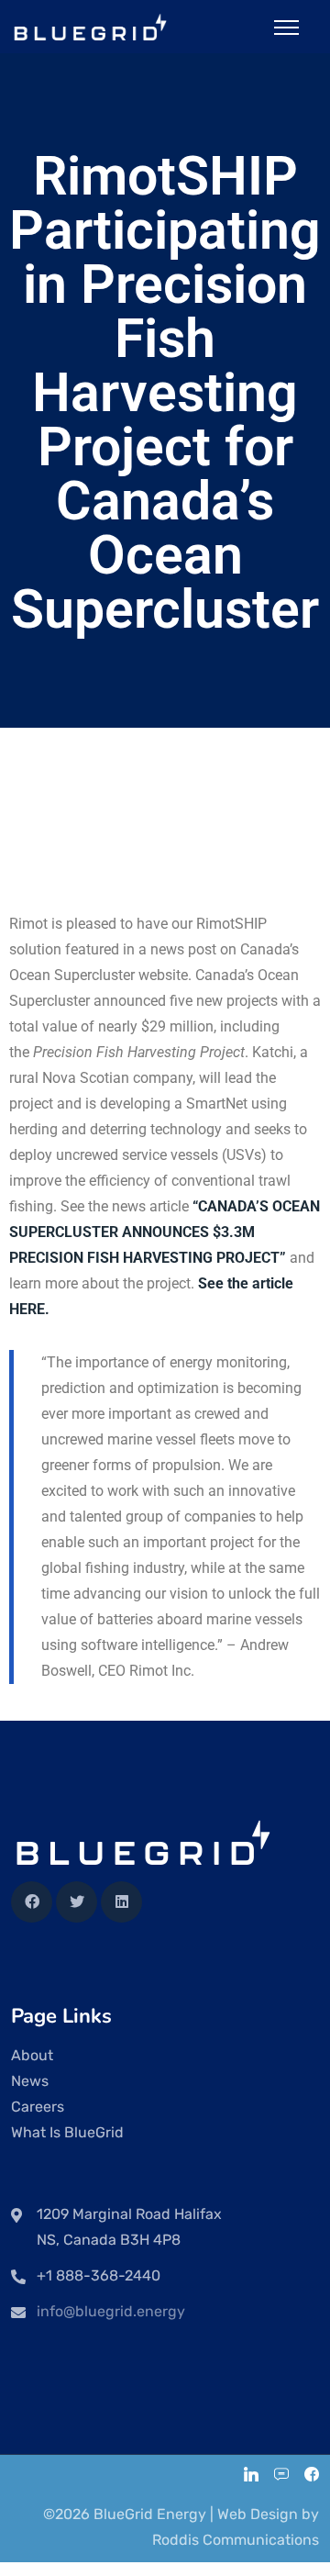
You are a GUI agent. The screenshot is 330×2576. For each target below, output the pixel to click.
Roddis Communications (236, 2540)
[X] (77, 1902)
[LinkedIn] (251, 2476)
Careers (38, 2107)
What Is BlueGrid (67, 2132)
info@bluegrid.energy (111, 2311)
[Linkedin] (121, 1902)
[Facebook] (32, 1902)
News (30, 2081)
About (32, 2055)
